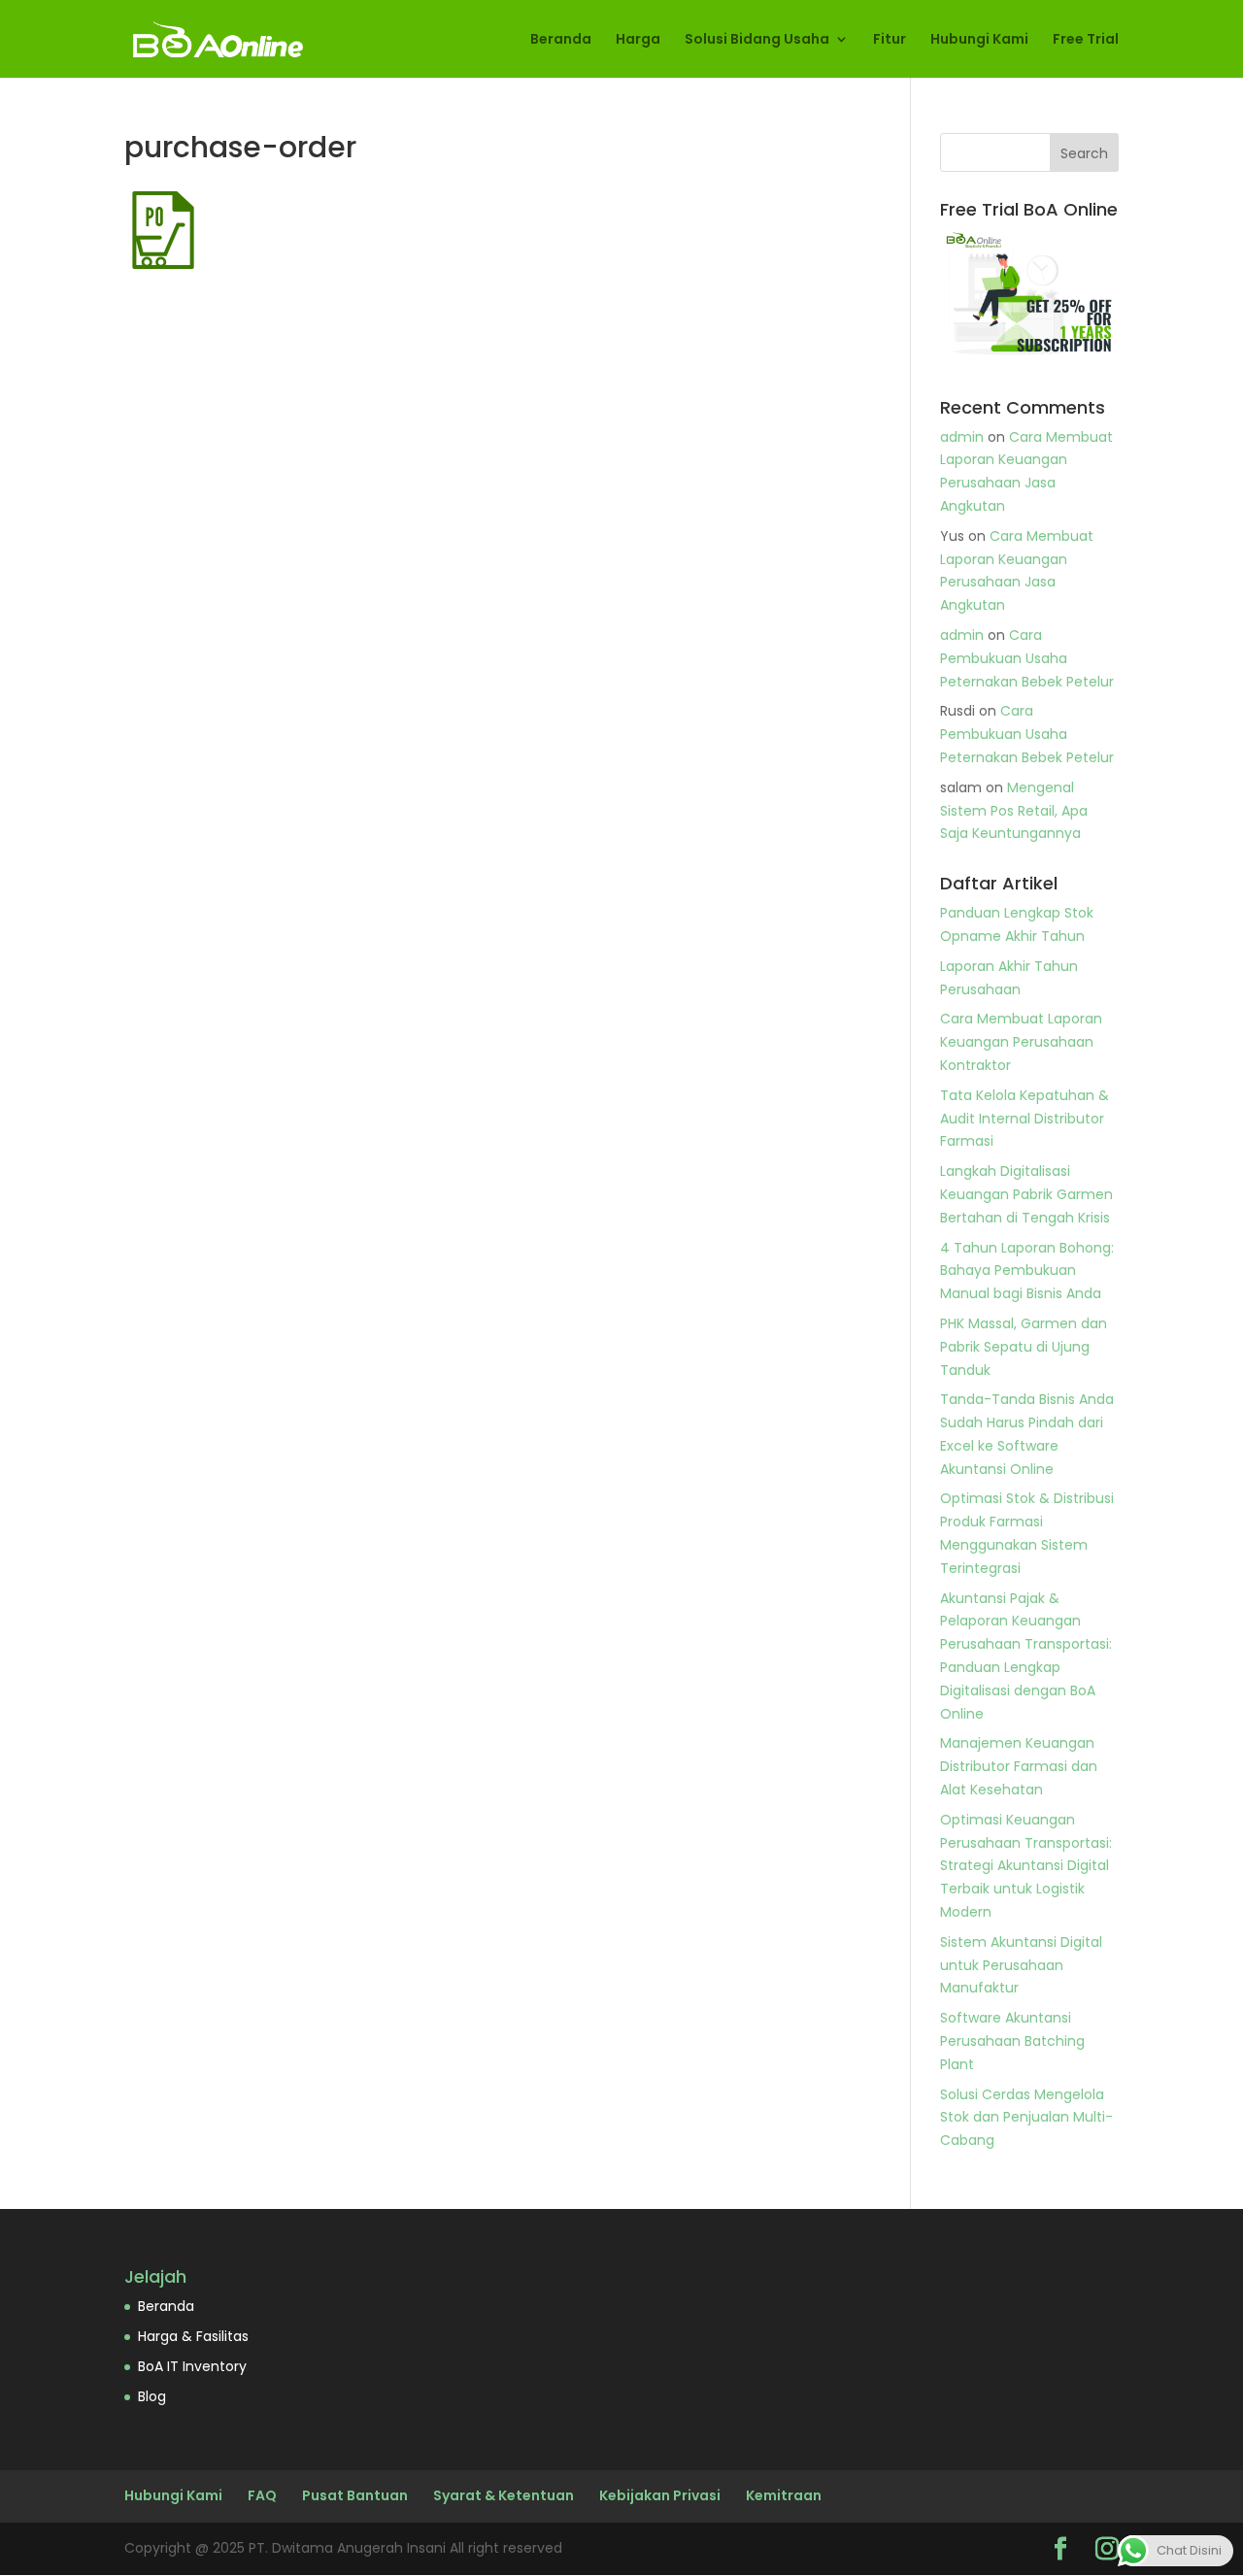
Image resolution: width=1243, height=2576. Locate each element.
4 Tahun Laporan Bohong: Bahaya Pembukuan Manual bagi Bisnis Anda (1027, 1271)
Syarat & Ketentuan (504, 2495)
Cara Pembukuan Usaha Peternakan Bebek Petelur (1027, 658)
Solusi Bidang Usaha (757, 40)
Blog (152, 2396)
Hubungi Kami (979, 40)
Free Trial (1086, 40)
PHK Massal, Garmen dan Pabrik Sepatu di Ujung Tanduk (1024, 1347)
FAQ (262, 2495)
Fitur (890, 40)
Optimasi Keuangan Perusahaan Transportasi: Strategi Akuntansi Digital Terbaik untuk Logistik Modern (1026, 1866)
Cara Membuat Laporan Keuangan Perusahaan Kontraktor (1021, 1042)
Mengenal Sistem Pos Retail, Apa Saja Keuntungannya (1014, 811)
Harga (638, 40)
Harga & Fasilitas (193, 2336)
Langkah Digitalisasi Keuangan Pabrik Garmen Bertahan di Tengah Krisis (1026, 1194)
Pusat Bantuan (355, 2495)
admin (962, 437)
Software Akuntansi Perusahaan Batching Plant (1012, 2041)
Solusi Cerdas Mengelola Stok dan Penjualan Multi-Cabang (1026, 2118)
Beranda (561, 40)
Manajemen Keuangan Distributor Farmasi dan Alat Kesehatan (1019, 1766)
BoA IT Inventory (192, 2366)
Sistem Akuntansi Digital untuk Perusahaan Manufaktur (1021, 1965)
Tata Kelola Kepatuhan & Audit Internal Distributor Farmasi (1025, 1119)
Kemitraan (784, 2495)
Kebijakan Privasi (660, 2495)
